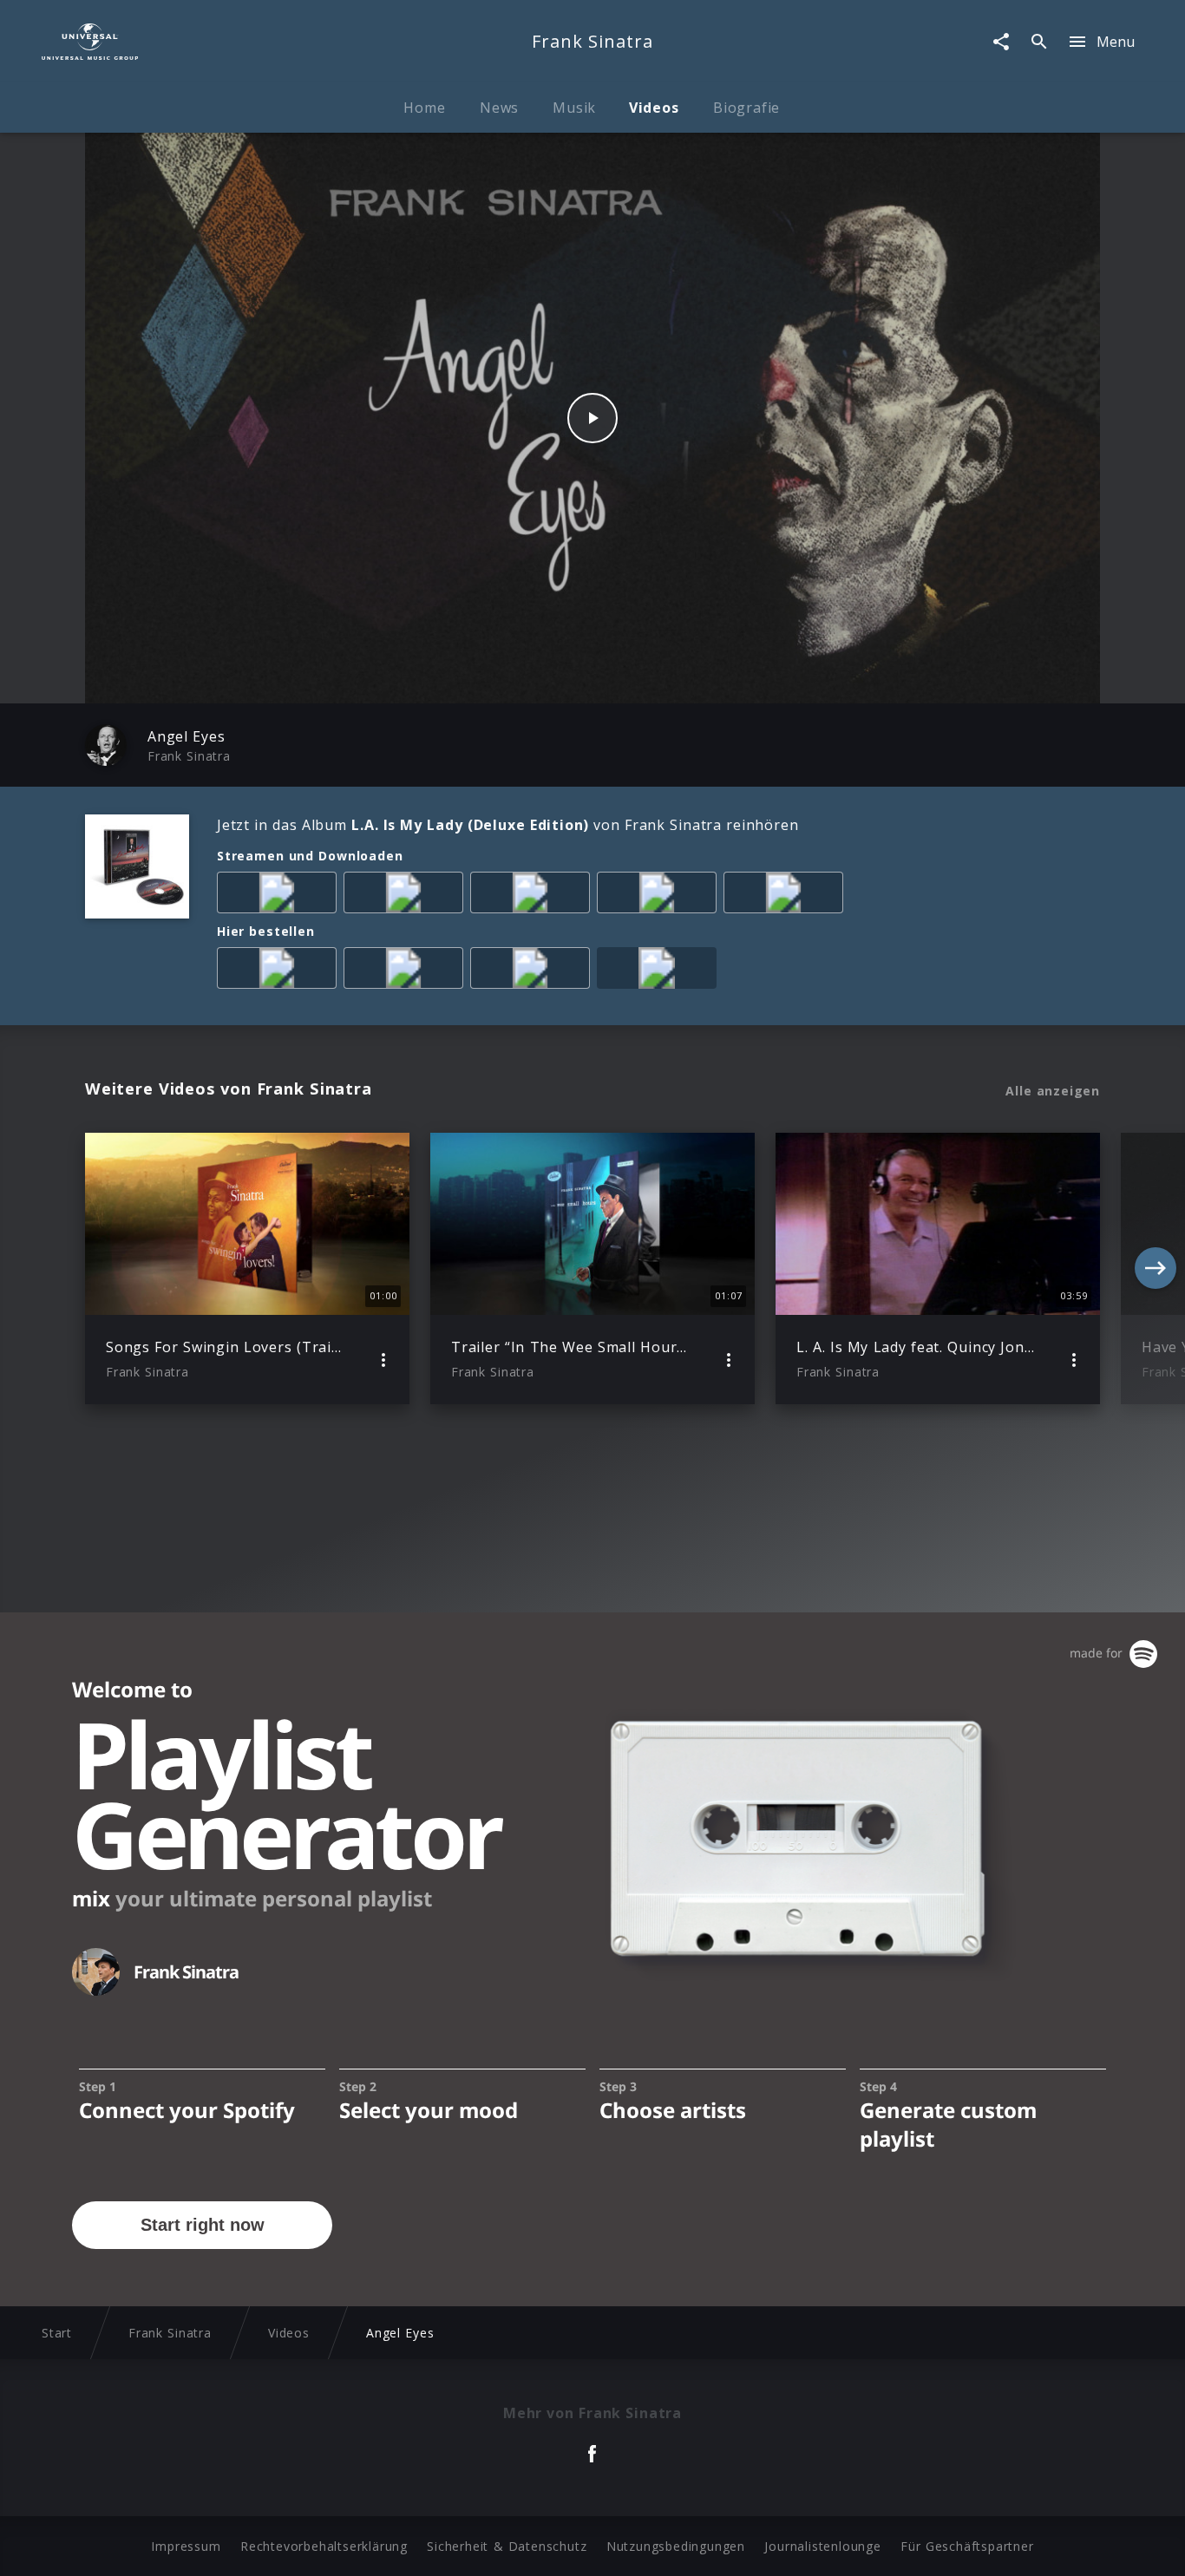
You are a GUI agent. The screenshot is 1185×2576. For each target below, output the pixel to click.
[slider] (524, 681)
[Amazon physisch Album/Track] (280, 971)
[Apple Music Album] (280, 896)
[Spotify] (534, 896)
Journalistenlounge (822, 2546)
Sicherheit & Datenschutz (507, 2546)
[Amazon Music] (407, 896)
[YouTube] (787, 896)
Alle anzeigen (1053, 1091)
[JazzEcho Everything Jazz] (660, 971)
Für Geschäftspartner (967, 2546)
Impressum (186, 2546)
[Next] (1156, 1268)
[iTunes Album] (660, 896)
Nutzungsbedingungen (676, 2546)
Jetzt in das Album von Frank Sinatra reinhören (507, 825)
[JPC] (407, 971)
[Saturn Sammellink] (534, 971)
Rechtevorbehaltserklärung (324, 2546)
